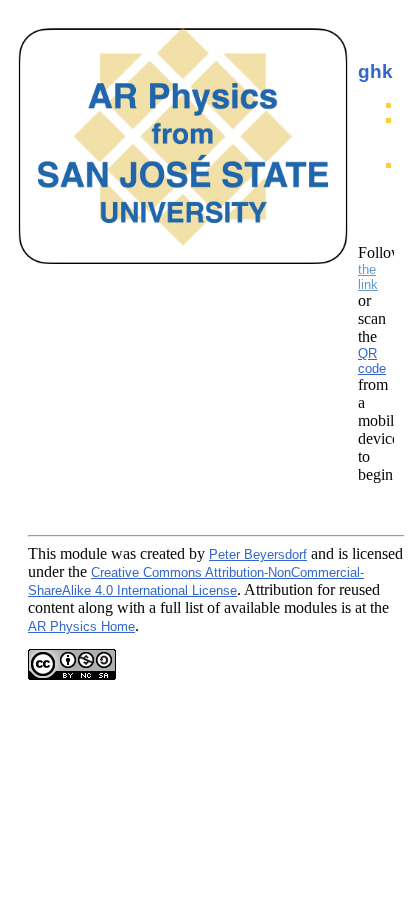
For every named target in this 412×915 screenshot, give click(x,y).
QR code (372, 361)
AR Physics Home (81, 626)
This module (67, 553)
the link (368, 277)
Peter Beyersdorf (258, 554)
